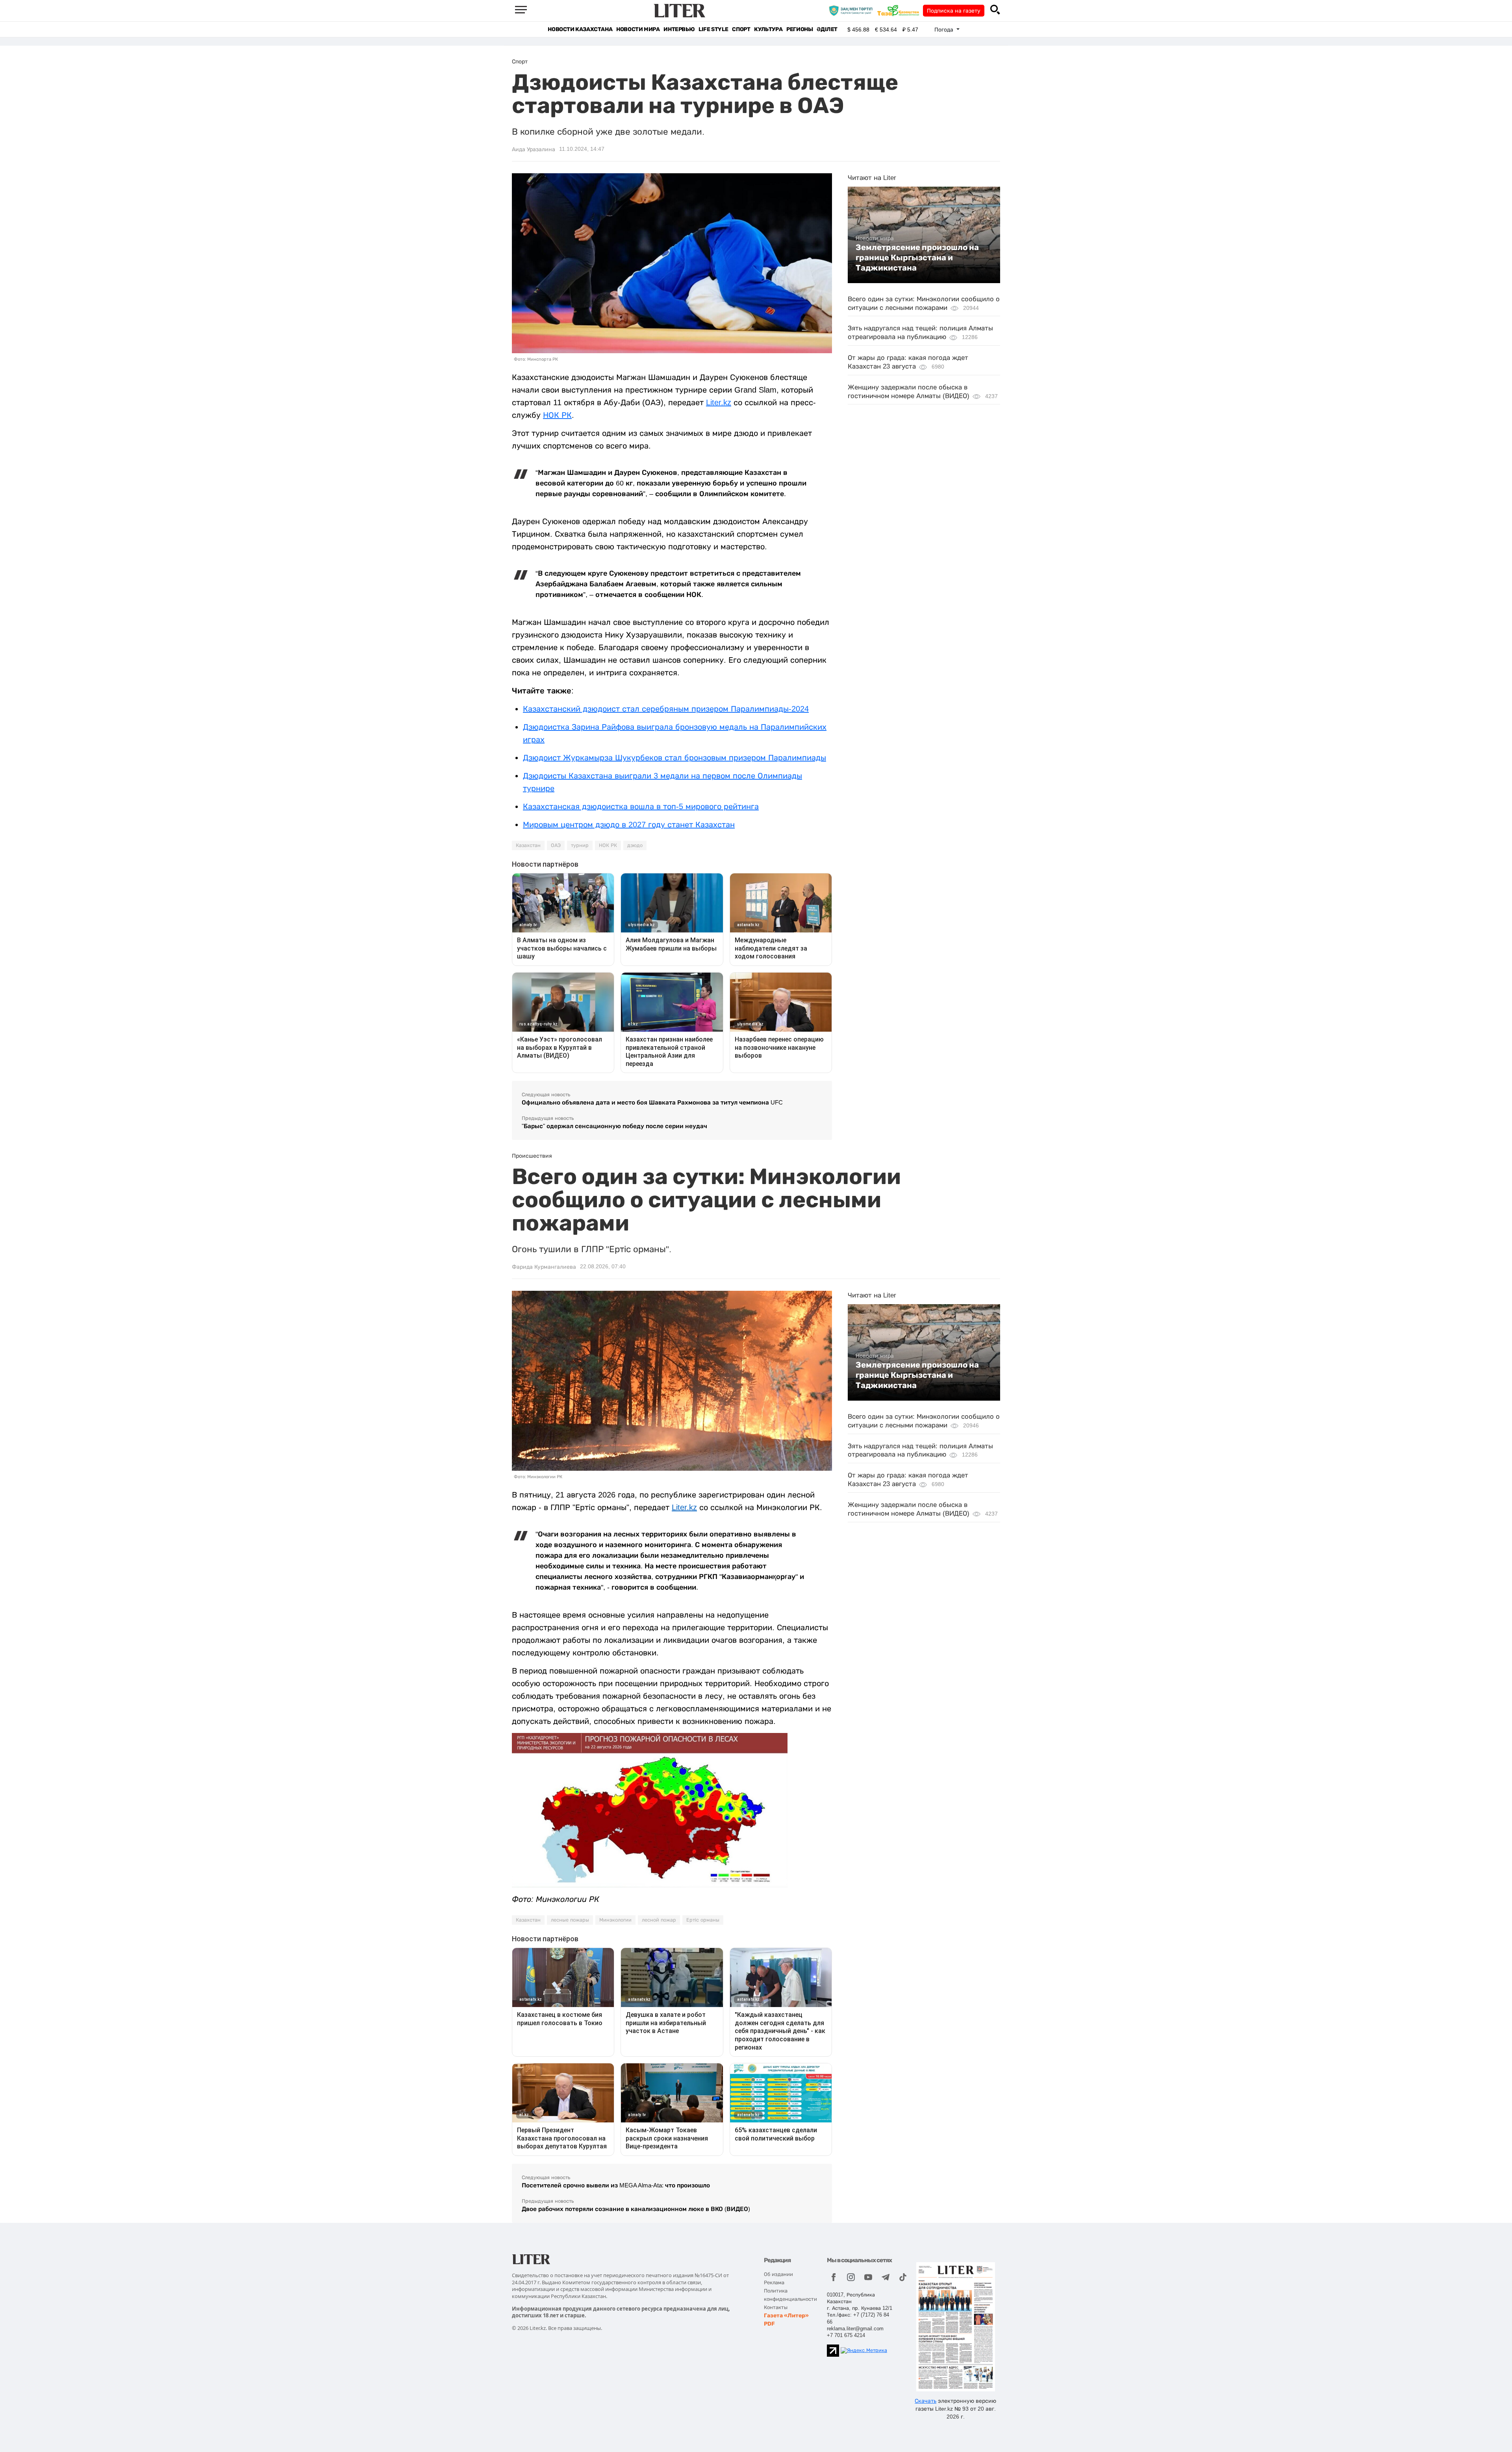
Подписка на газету (954, 11)
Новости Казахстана (580, 29)
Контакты (776, 2307)
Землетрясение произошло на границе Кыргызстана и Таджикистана (917, 258)
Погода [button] (945, 30)
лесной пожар (659, 1920)
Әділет (827, 29)
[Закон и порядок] (853, 10)
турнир (580, 845)
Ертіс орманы (703, 1920)
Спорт (741, 29)
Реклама (774, 2282)
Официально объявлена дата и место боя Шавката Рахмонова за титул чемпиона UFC (652, 1102)
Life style (713, 29)
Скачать (926, 2401)
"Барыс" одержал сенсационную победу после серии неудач (614, 1126)
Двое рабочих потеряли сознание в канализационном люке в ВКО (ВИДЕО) (636, 2209)
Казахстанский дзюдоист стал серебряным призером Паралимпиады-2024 (666, 709)
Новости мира (638, 29)
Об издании (778, 2274)
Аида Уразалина (534, 149)
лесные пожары (570, 1920)
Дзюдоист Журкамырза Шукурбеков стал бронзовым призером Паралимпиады (674, 758)
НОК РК (557, 415)
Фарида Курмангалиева (544, 1267)
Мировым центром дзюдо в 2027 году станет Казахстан (629, 825)
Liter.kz (719, 402)
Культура (768, 29)
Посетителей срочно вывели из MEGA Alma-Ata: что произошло (616, 2185)
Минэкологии (615, 1920)
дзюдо (635, 845)
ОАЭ (556, 845)
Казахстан (528, 845)
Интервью (679, 29)
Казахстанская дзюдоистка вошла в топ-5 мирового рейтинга (641, 806)
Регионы (800, 29)
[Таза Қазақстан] (900, 10)
